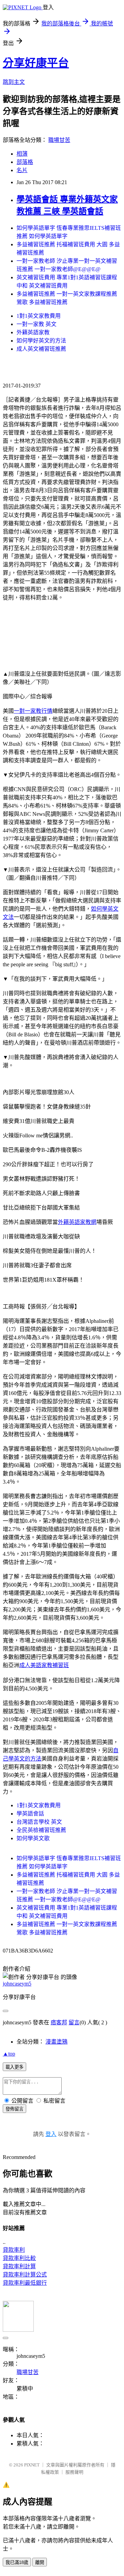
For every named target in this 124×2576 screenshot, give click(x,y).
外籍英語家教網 (77, 1222)
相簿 (22, 154)
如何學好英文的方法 (41, 341)
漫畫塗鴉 (56, 2042)
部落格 (25, 162)
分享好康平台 (36, 63)
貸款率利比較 (19, 2258)
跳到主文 (14, 82)
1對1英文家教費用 (39, 316)
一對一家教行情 (33, 711)
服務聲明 (74, 2472)
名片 (22, 170)
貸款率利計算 (19, 2266)
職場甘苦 (59, 140)
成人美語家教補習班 (44, 1665)
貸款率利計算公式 (25, 2275)
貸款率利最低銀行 (25, 2283)
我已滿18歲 (17, 2562)
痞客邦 (59, 2022)
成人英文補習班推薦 (41, 349)
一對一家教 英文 (37, 324)
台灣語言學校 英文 (39, 1822)
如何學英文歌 (33, 1838)
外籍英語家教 (33, 332)
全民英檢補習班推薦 (41, 1830)
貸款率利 (14, 2250)
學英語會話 (30, 1814)
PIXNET (32, 2465)
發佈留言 (14, 2109)
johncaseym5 (17, 1984)
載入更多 (14, 2067)
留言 (74, 2022)
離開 (40, 2562)
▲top (9, 2054)
